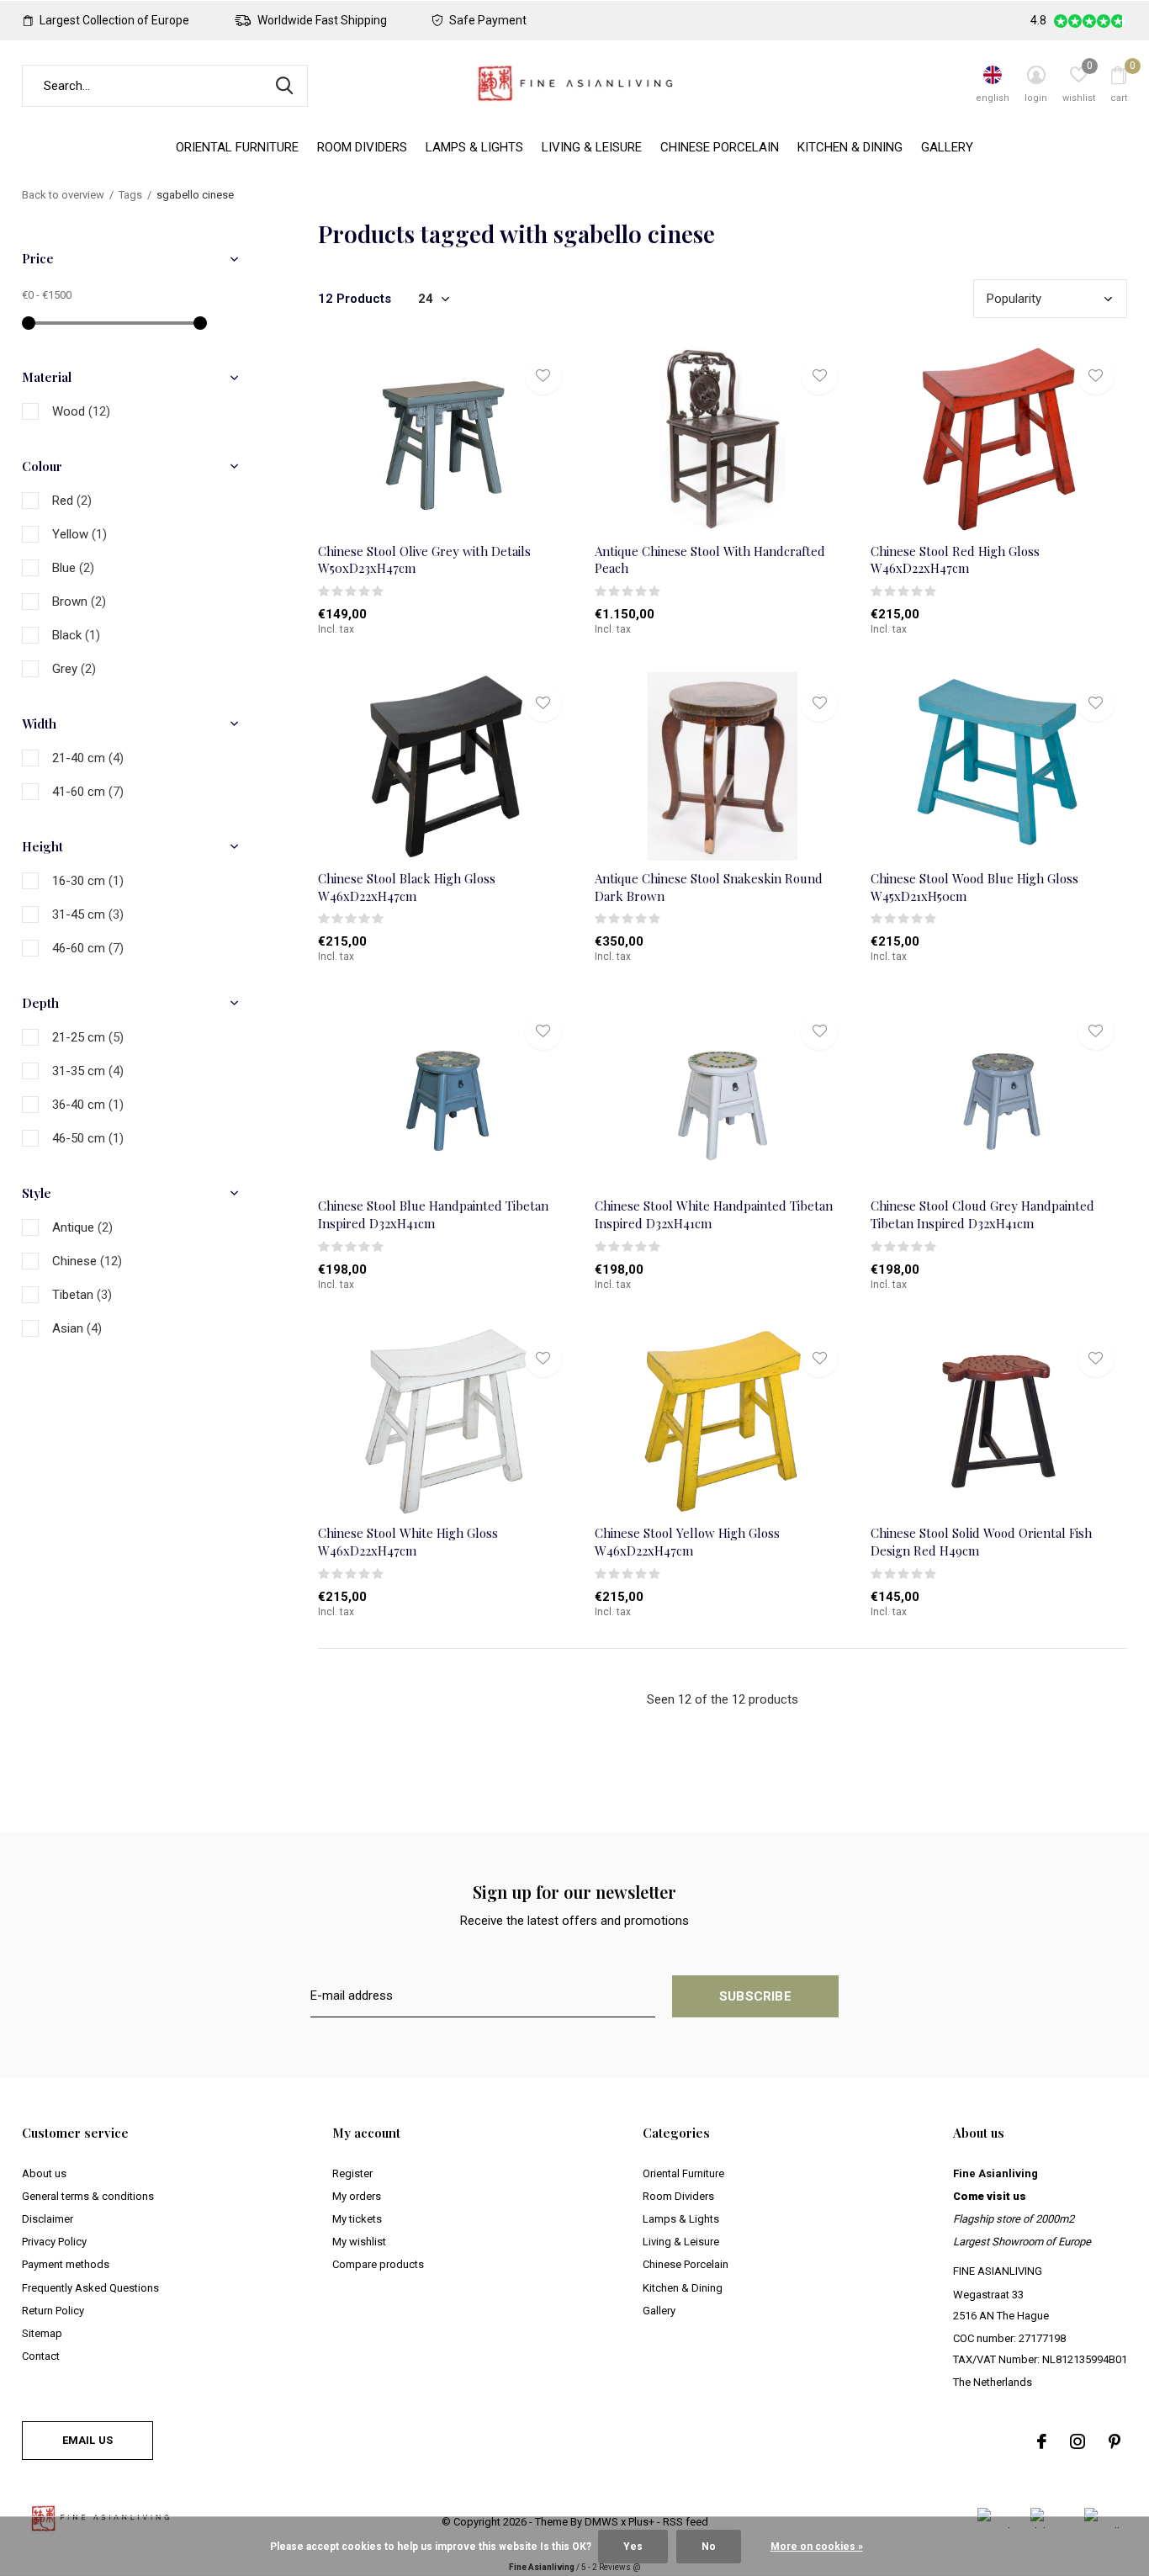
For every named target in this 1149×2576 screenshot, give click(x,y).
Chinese (87, 1261)
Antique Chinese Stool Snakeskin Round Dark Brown (709, 887)
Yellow (79, 534)
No (709, 2547)
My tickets (357, 2219)
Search (284, 86)
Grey (74, 669)
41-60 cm (88, 792)
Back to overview (63, 195)
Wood (81, 411)
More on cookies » (817, 2547)
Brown (79, 602)
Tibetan (82, 1295)
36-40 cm (88, 1105)
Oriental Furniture (237, 147)
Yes (633, 2547)
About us (44, 2173)
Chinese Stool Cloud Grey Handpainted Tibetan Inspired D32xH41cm (982, 1214)
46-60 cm (88, 948)
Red (72, 501)
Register (352, 2173)
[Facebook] (1042, 2441)
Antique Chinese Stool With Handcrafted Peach (710, 560)
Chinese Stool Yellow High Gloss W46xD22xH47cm (687, 1542)
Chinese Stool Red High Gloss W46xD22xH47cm (955, 560)
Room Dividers (362, 147)
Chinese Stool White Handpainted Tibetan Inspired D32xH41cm (714, 1214)
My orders (357, 2196)
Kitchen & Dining (850, 147)
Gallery (947, 147)
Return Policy (53, 2311)
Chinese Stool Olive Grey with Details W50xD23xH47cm (424, 560)
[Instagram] (1078, 2441)
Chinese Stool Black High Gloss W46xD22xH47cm (407, 887)
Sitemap (42, 2333)
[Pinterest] (1115, 2441)
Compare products (378, 2264)
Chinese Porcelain (720, 147)
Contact (41, 2356)
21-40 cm (88, 758)
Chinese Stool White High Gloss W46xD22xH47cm (408, 1542)
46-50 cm (88, 1138)
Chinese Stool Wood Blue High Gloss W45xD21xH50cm (974, 887)
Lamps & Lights (474, 147)
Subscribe (755, 1996)
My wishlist (359, 2242)
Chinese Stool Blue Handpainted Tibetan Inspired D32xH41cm (433, 1214)
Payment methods (66, 2264)
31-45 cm (88, 914)
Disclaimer (48, 2219)
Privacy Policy (54, 2242)
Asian (77, 1328)
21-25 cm (88, 1037)
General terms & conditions (88, 2196)
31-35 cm (88, 1071)
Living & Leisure (592, 147)
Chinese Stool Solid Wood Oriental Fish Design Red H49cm (981, 1542)
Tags (130, 195)
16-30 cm (88, 881)
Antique (82, 1227)
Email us (87, 2440)
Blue (73, 568)
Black (76, 635)
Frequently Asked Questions (90, 2288)
